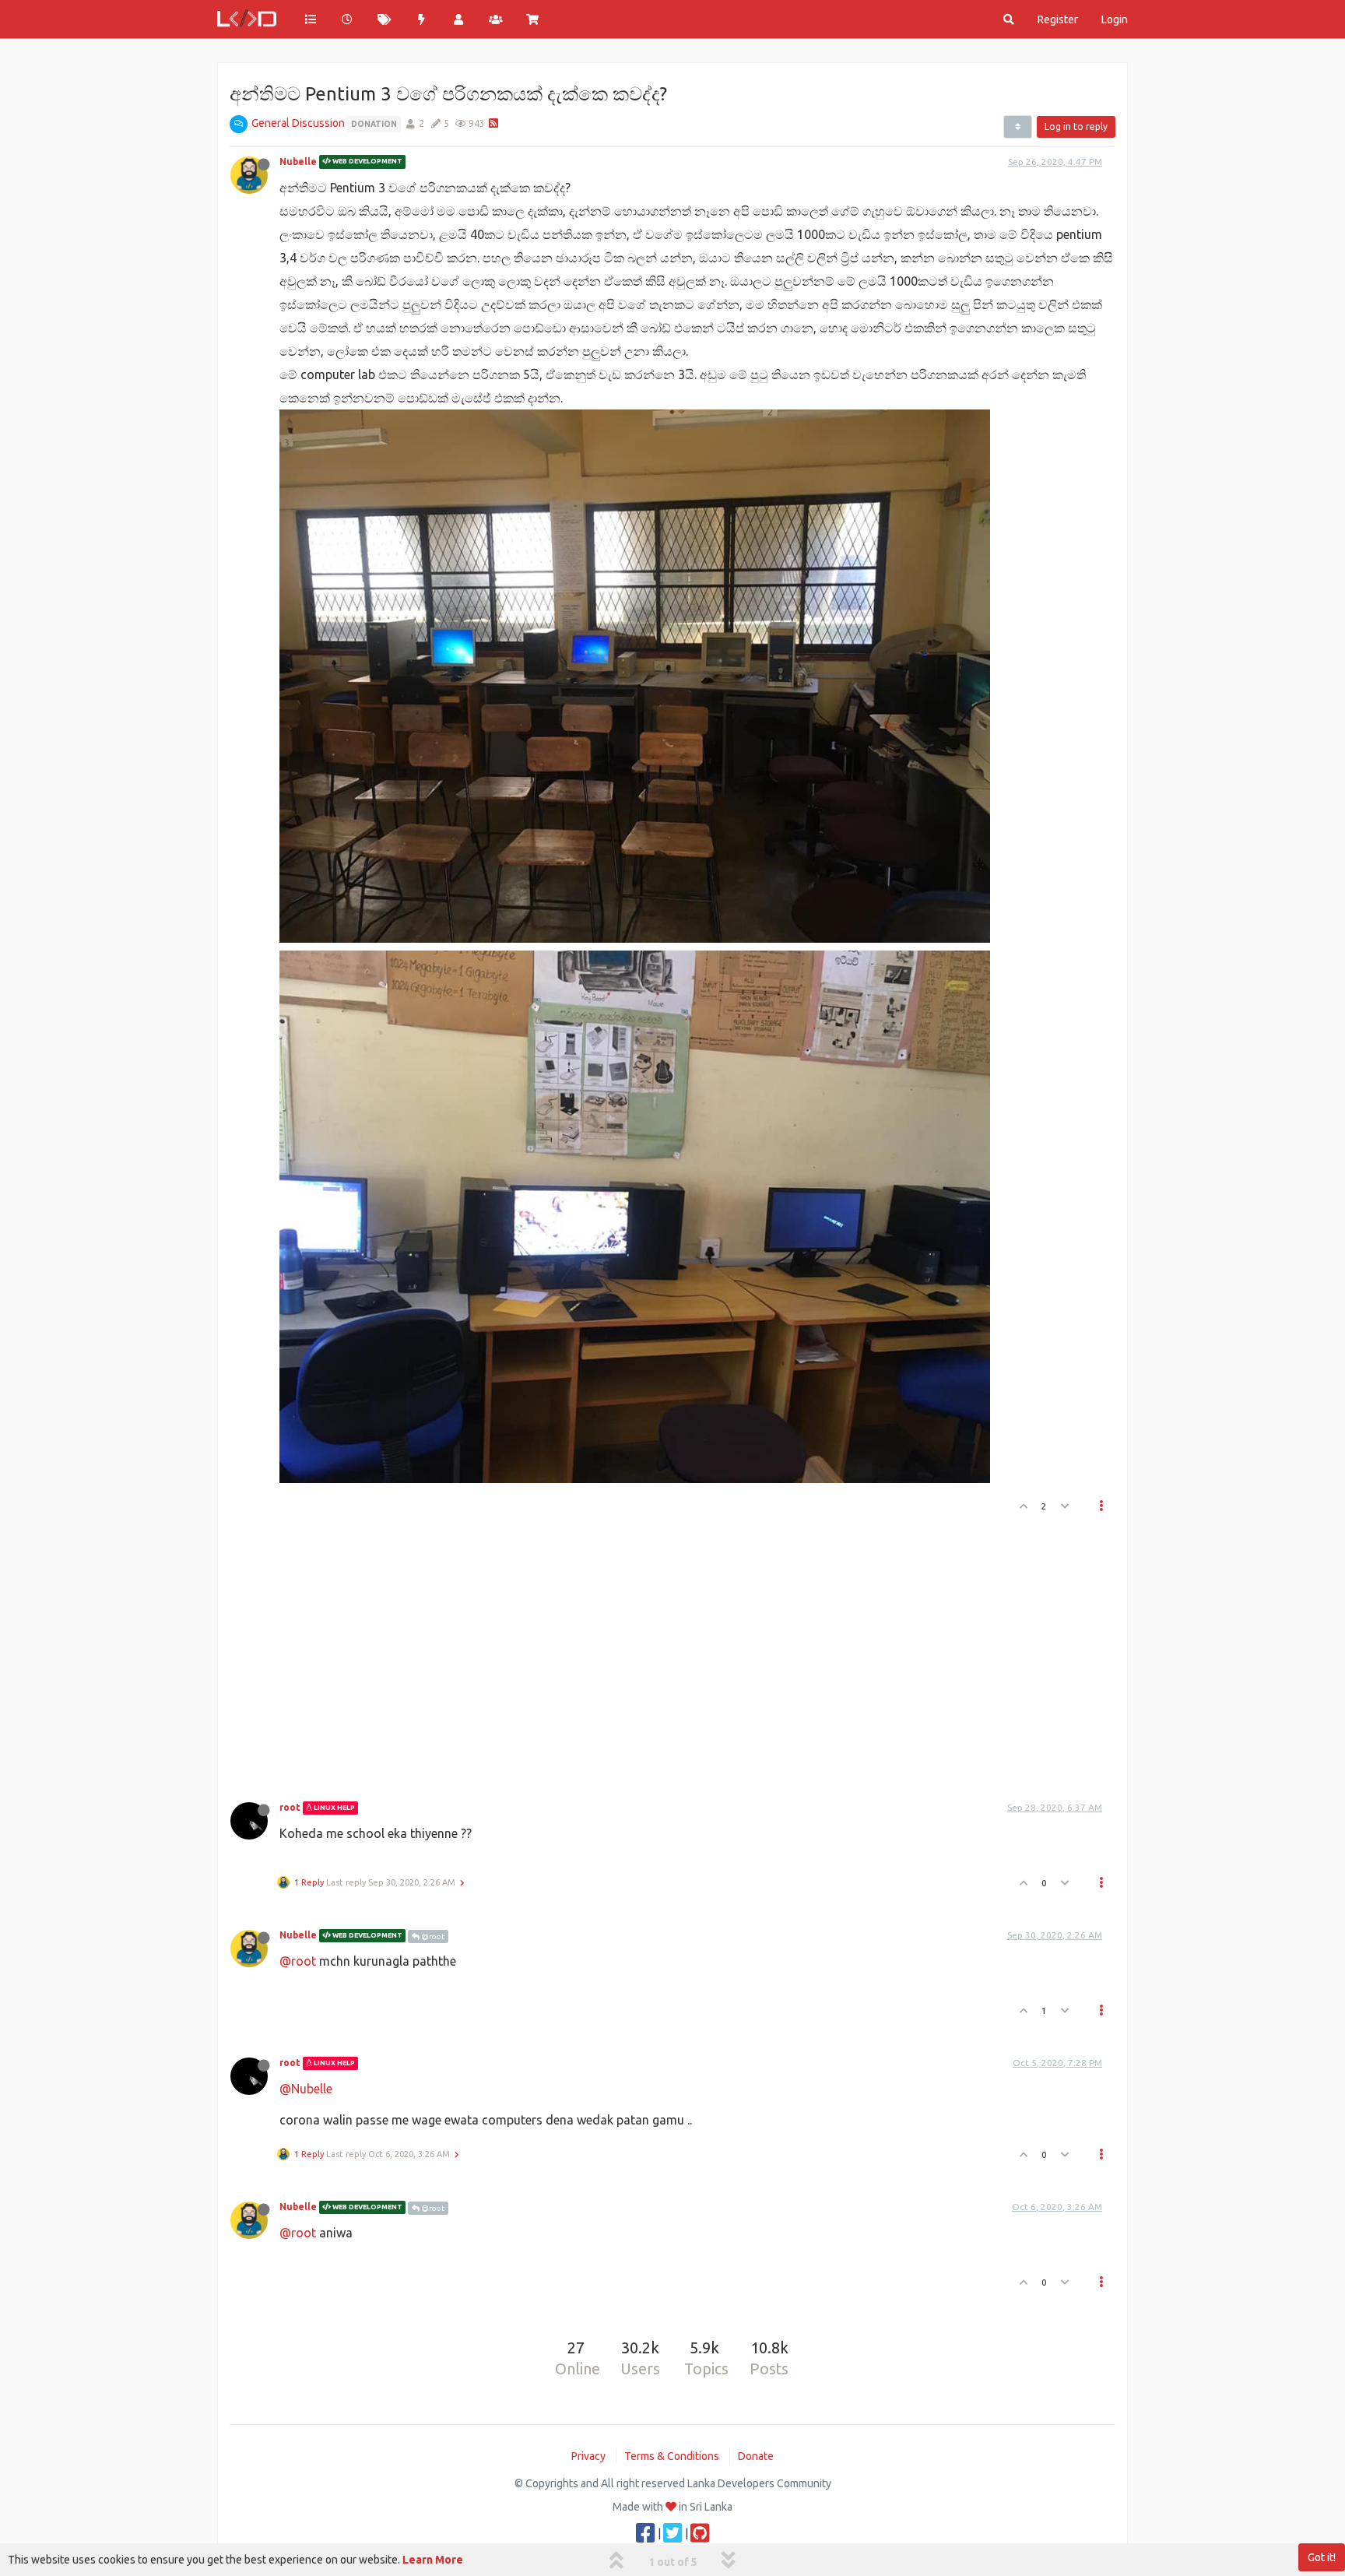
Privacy (588, 2456)
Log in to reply (1076, 127)
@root (432, 1936)
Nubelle (298, 162)
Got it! (1322, 2557)
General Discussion (298, 123)
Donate (756, 2456)
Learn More (433, 2560)
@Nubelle (306, 2089)
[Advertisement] (663, 1653)
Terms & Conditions (672, 2456)
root (290, 1807)
